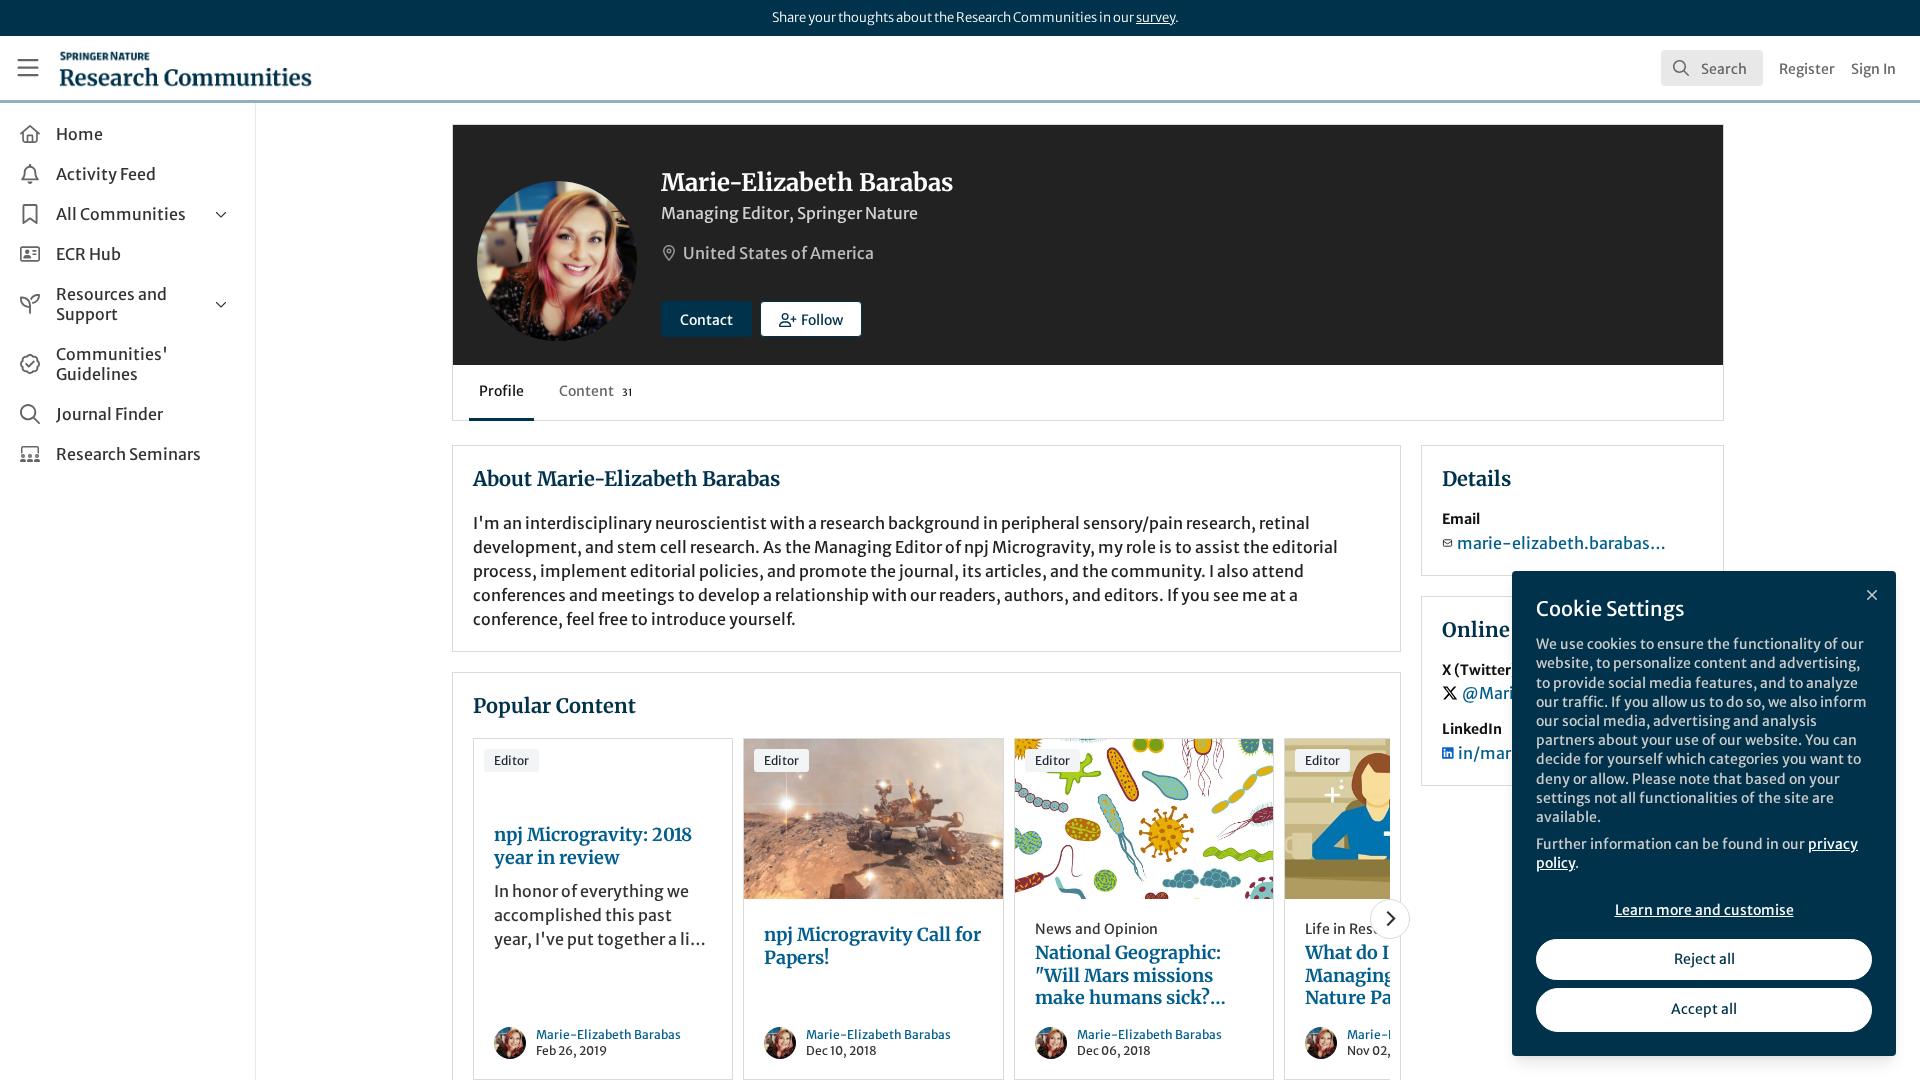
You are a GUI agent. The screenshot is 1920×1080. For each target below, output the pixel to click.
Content (595, 391)
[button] (811, 319)
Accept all (1704, 1009)
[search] (1712, 68)
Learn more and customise (1704, 910)
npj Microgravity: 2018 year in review (593, 846)
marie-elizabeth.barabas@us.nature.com (1568, 543)
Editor (511, 760)
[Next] (1390, 919)
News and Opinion (1096, 929)
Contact (706, 320)
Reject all (1704, 959)
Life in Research (1358, 929)
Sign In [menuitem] (1873, 69)
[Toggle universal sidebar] (28, 68)
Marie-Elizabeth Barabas (608, 1034)
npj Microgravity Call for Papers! (873, 819)
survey (1155, 17)
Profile (501, 391)
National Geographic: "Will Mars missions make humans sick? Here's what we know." (1144, 819)
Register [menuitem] (1807, 69)
